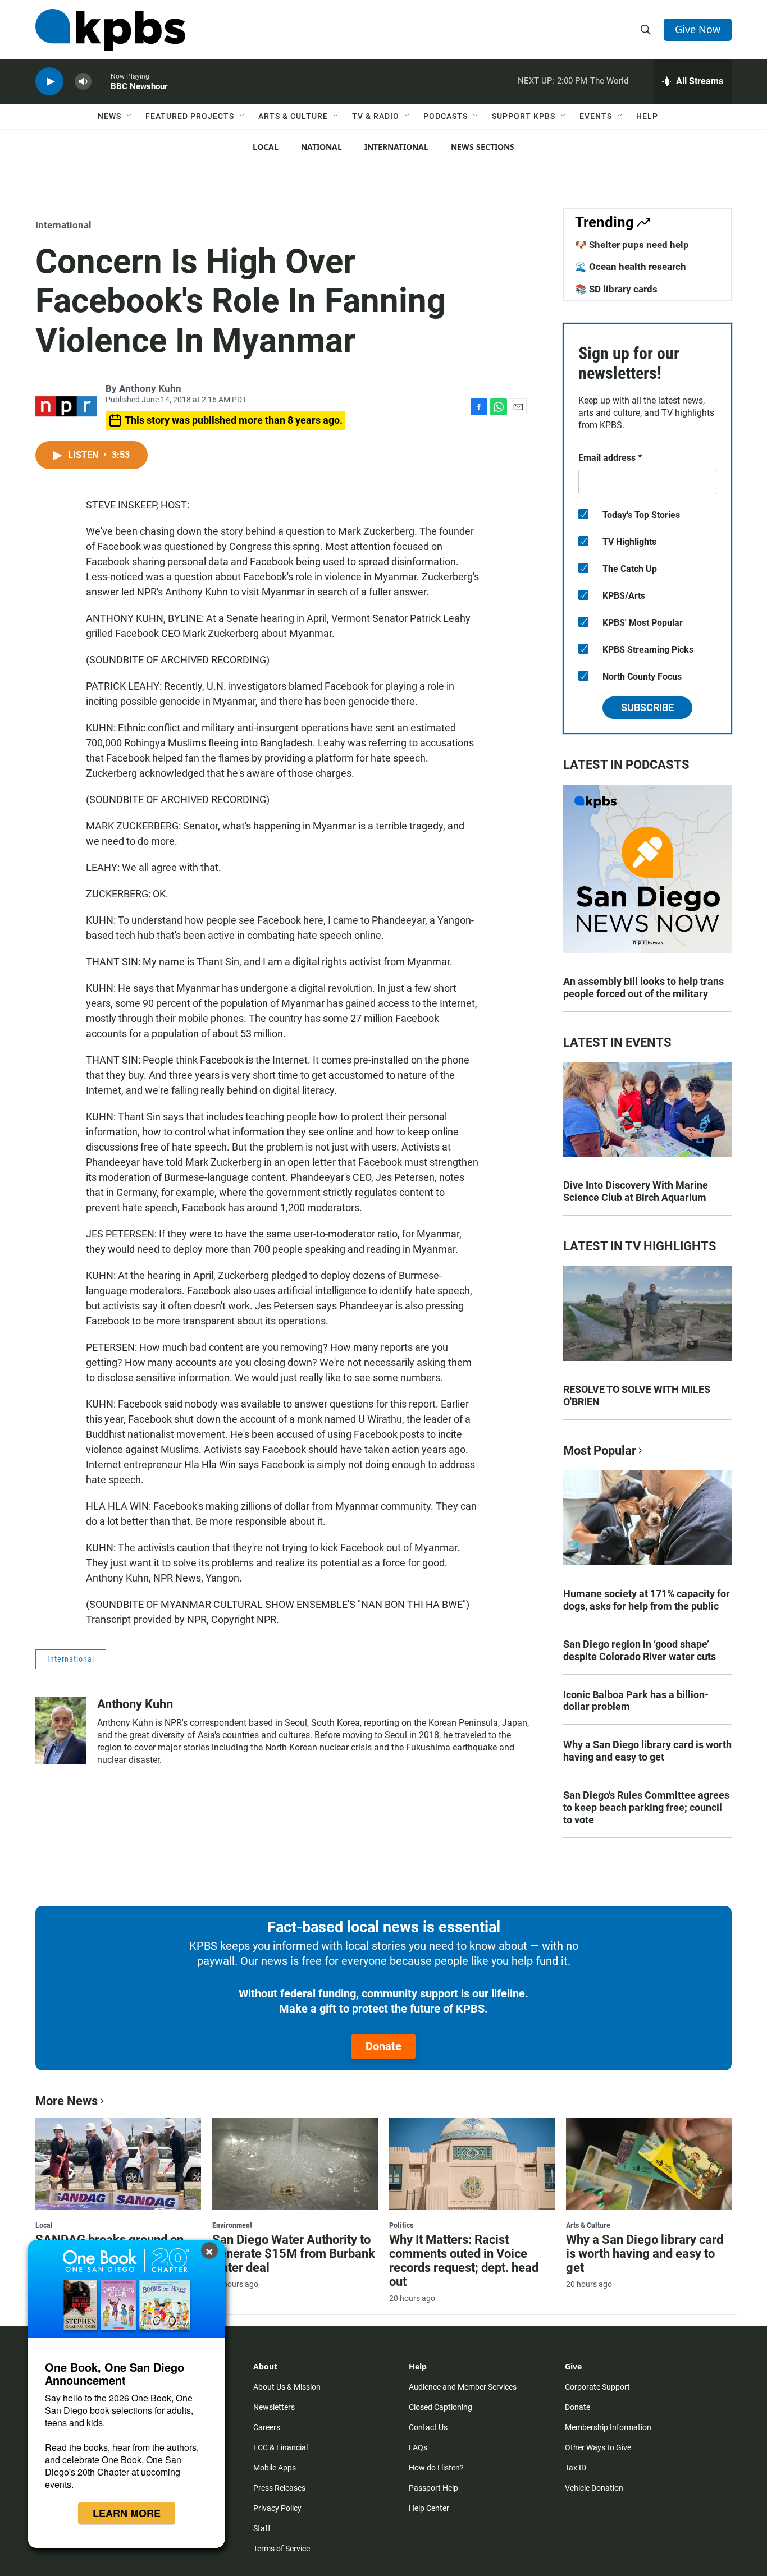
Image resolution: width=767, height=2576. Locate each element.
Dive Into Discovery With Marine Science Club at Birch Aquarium (636, 1191)
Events (596, 116)
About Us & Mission (287, 2387)
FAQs (418, 2447)
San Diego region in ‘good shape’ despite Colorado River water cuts (640, 1650)
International (396, 147)
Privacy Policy (277, 2508)
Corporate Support (597, 2387)
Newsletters (274, 2407)
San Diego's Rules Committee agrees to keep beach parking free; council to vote (646, 1807)
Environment (232, 2225)
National (321, 147)
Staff (262, 2528)
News (109, 116)
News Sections (483, 147)
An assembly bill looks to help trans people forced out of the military (643, 987)
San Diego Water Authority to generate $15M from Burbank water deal (294, 2254)
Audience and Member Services (463, 2387)
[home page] (110, 30)
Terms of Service (282, 2549)
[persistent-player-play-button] (49, 82)
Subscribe (647, 707)
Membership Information (608, 2427)
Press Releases (279, 2488)
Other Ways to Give (598, 2447)
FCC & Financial (280, 2447)
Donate (383, 2046)
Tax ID (576, 2468)
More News (67, 2101)
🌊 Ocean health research (631, 267)
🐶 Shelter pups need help (632, 245)
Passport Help (433, 2488)
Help (647, 116)
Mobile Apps (275, 2468)
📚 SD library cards (616, 289)
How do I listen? (436, 2468)
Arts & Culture (293, 116)
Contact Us (428, 2427)
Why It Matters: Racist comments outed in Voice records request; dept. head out (464, 2261)
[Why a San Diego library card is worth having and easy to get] (649, 2164)
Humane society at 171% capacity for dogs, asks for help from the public (647, 1600)
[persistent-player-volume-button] (83, 82)
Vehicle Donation (594, 2488)
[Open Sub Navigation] (130, 116)
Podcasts (446, 116)
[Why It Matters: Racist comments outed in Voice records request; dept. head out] (472, 2164)
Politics (401, 2225)
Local (266, 147)
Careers (267, 2427)
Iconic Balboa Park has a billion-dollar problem (636, 1701)
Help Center (429, 2508)
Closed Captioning (440, 2407)
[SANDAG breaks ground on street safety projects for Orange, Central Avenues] (118, 2164)
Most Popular (600, 1450)
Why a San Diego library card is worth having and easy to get (647, 1751)
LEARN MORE (127, 2513)
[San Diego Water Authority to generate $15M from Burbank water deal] (295, 2164)
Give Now (698, 29)
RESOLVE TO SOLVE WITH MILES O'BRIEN (637, 1395)
